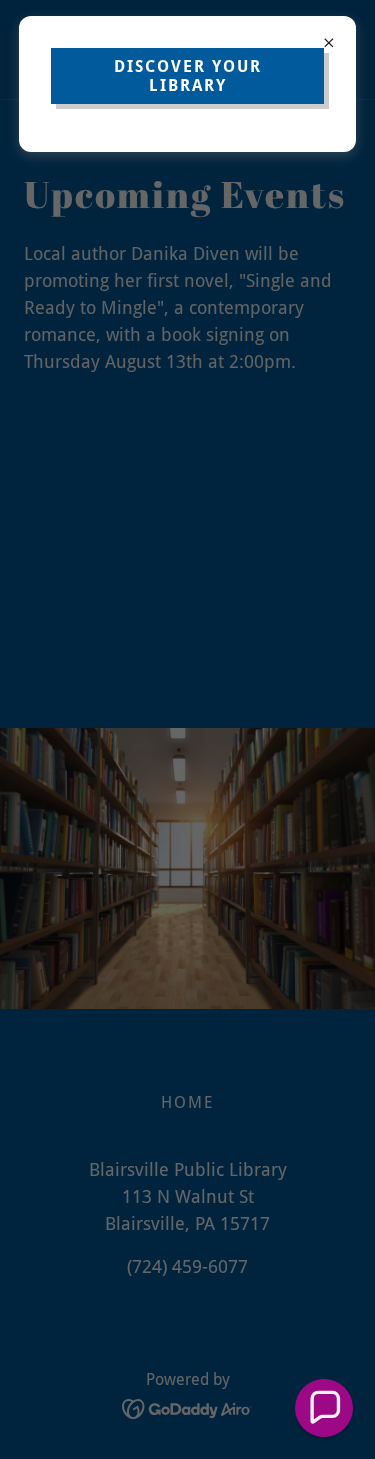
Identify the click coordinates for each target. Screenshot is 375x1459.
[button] (324, 1408)
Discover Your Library (188, 76)
